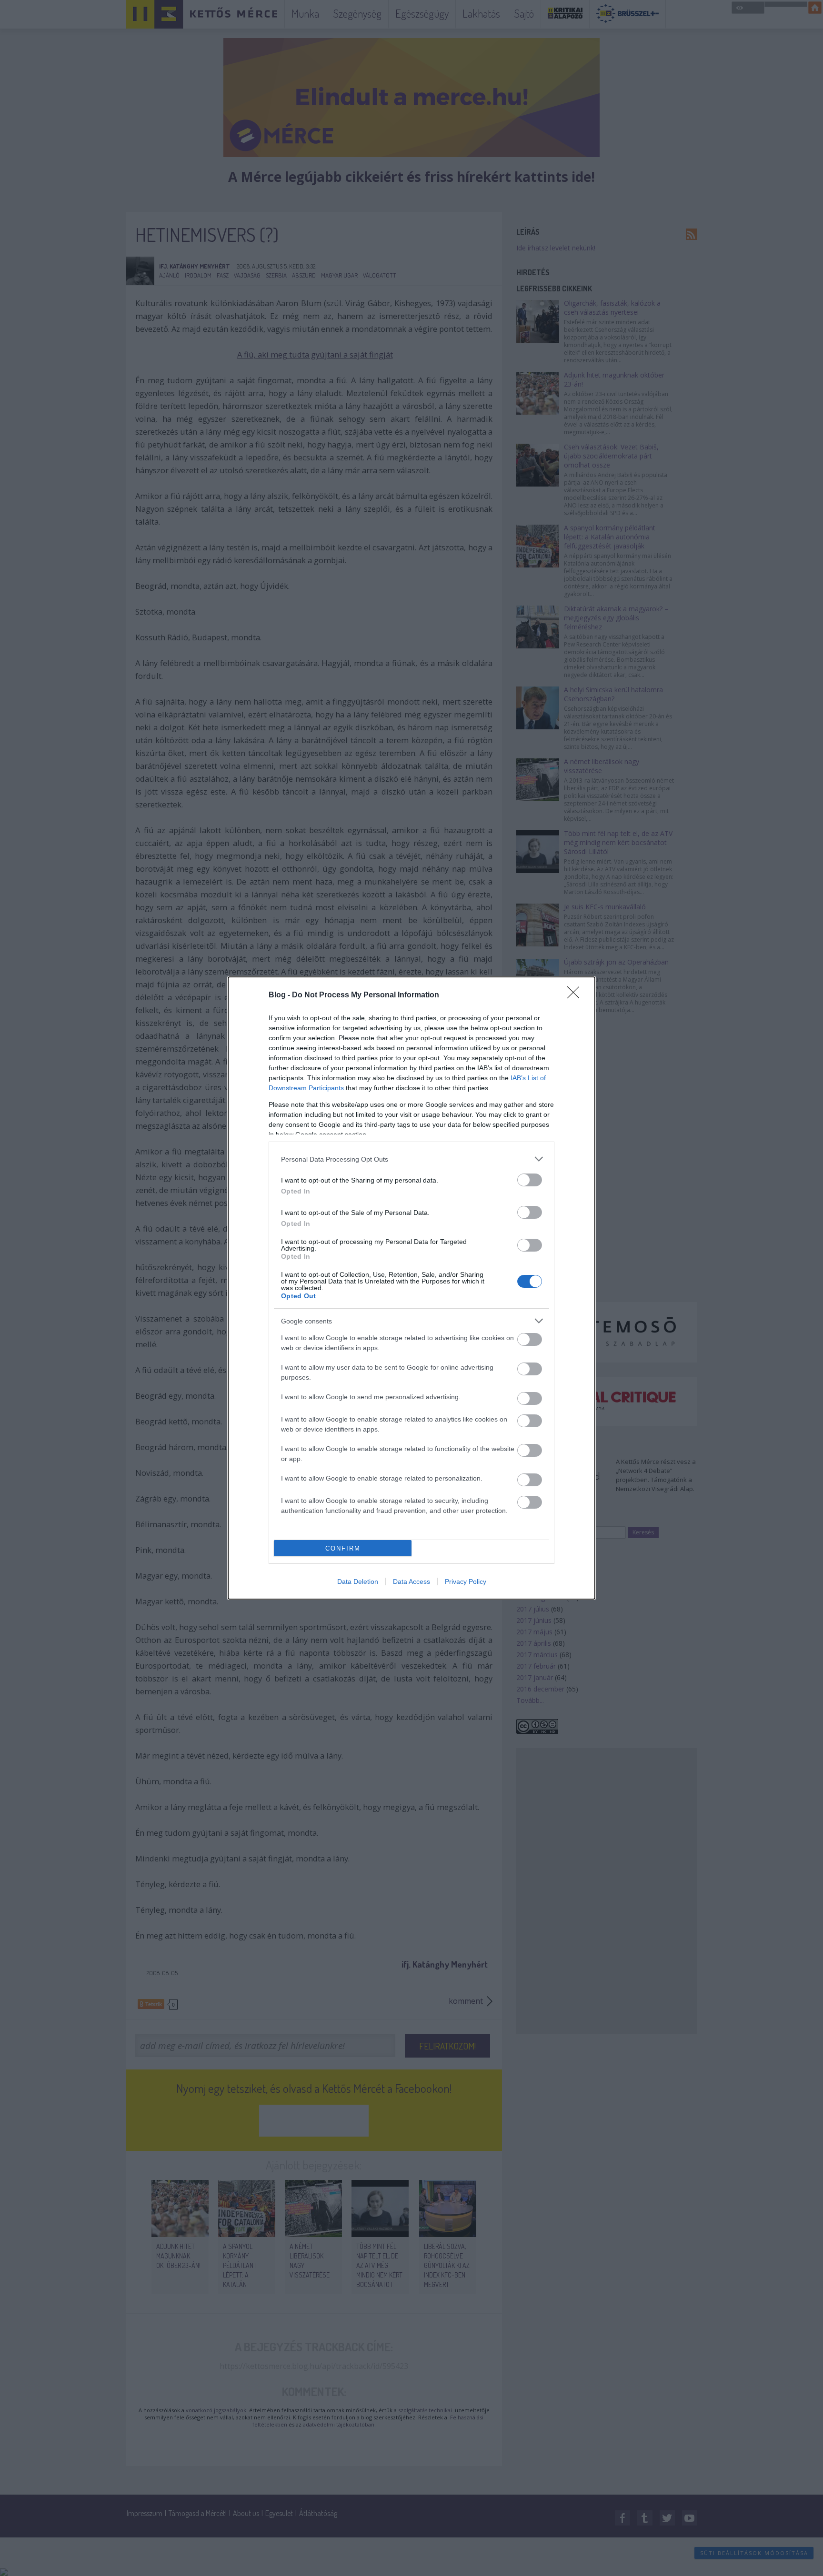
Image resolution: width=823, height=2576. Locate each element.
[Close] (576, 995)
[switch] (530, 1180)
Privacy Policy (466, 1581)
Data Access (411, 1581)
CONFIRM (343, 1548)
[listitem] (411, 1159)
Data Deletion (358, 1581)
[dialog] (411, 1288)
